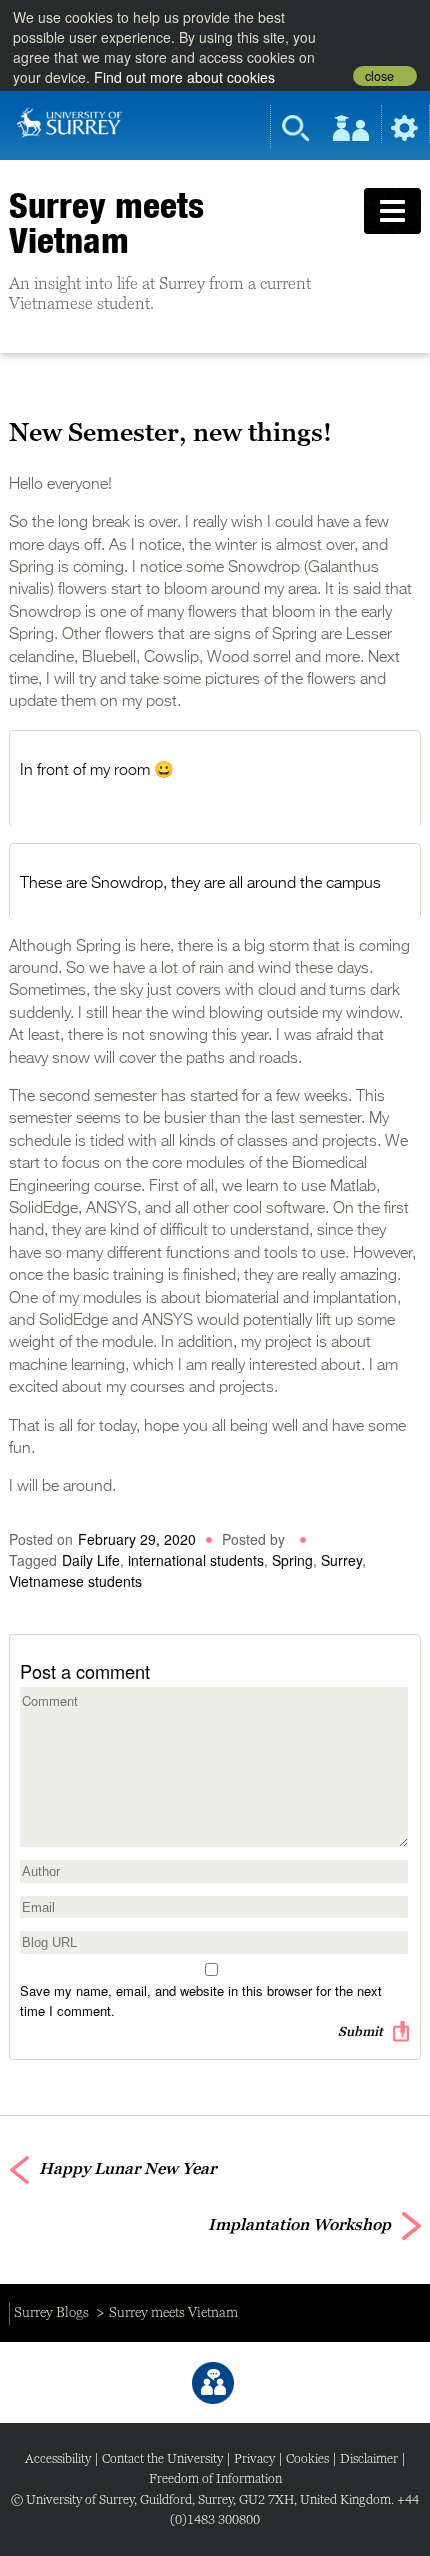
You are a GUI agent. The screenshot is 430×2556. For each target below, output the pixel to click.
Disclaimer (369, 2458)
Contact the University (162, 2458)
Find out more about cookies (184, 77)
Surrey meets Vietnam (106, 222)
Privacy (254, 2458)
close (379, 76)
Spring (292, 1560)
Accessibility (58, 2458)
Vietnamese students (75, 1581)
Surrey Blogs (51, 2312)
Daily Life (91, 1560)
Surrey (341, 1560)
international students (196, 1560)
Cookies (307, 2458)
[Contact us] (213, 2383)
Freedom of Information (215, 2478)
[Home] (69, 121)
